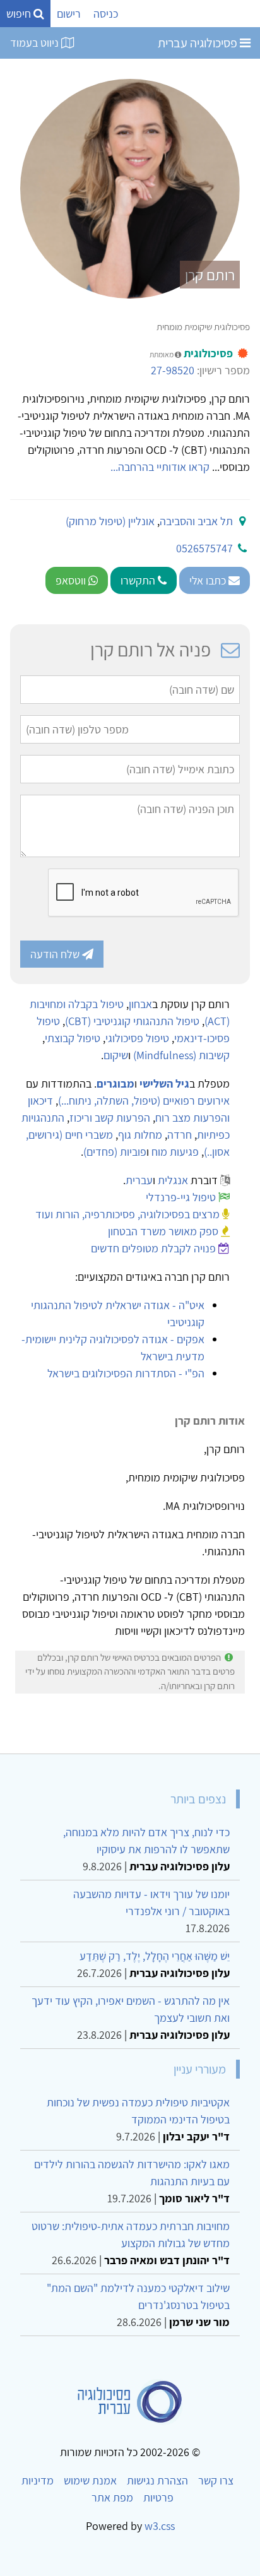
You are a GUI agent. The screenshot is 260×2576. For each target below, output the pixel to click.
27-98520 (173, 370)
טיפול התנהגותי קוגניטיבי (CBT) (132, 1021)
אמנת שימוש (90, 2480)
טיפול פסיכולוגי (137, 1038)
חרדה (180, 1135)
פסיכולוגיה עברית (199, 43)
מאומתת (162, 354)
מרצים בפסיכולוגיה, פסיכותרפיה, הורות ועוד (127, 1214)
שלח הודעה (56, 954)
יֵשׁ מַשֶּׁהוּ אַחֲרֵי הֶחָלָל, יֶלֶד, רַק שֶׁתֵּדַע (155, 1956)
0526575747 (204, 548)
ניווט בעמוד (36, 43)
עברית (139, 1180)
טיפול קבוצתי (73, 1038)
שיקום (116, 1055)
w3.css (160, 2526)
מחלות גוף (140, 1135)
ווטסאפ (72, 580)
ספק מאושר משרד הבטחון (163, 1231)
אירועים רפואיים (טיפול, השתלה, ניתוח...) (144, 1101)
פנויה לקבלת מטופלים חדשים (153, 1248)
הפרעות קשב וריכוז (110, 1118)
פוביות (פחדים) (115, 1152)
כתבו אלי (209, 580)
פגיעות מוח (175, 1152)
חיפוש (20, 14)
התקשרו (139, 580)
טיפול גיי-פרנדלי (181, 1197)
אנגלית (173, 1180)
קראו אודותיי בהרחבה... (160, 467)
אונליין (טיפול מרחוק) (110, 521)
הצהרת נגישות (157, 2480)
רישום (69, 14)
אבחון (140, 1004)
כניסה (106, 14)
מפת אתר (112, 2497)
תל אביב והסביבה (196, 521)
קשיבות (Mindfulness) (181, 1055)
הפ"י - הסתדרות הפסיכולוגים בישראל (126, 1373)
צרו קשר (216, 2480)
